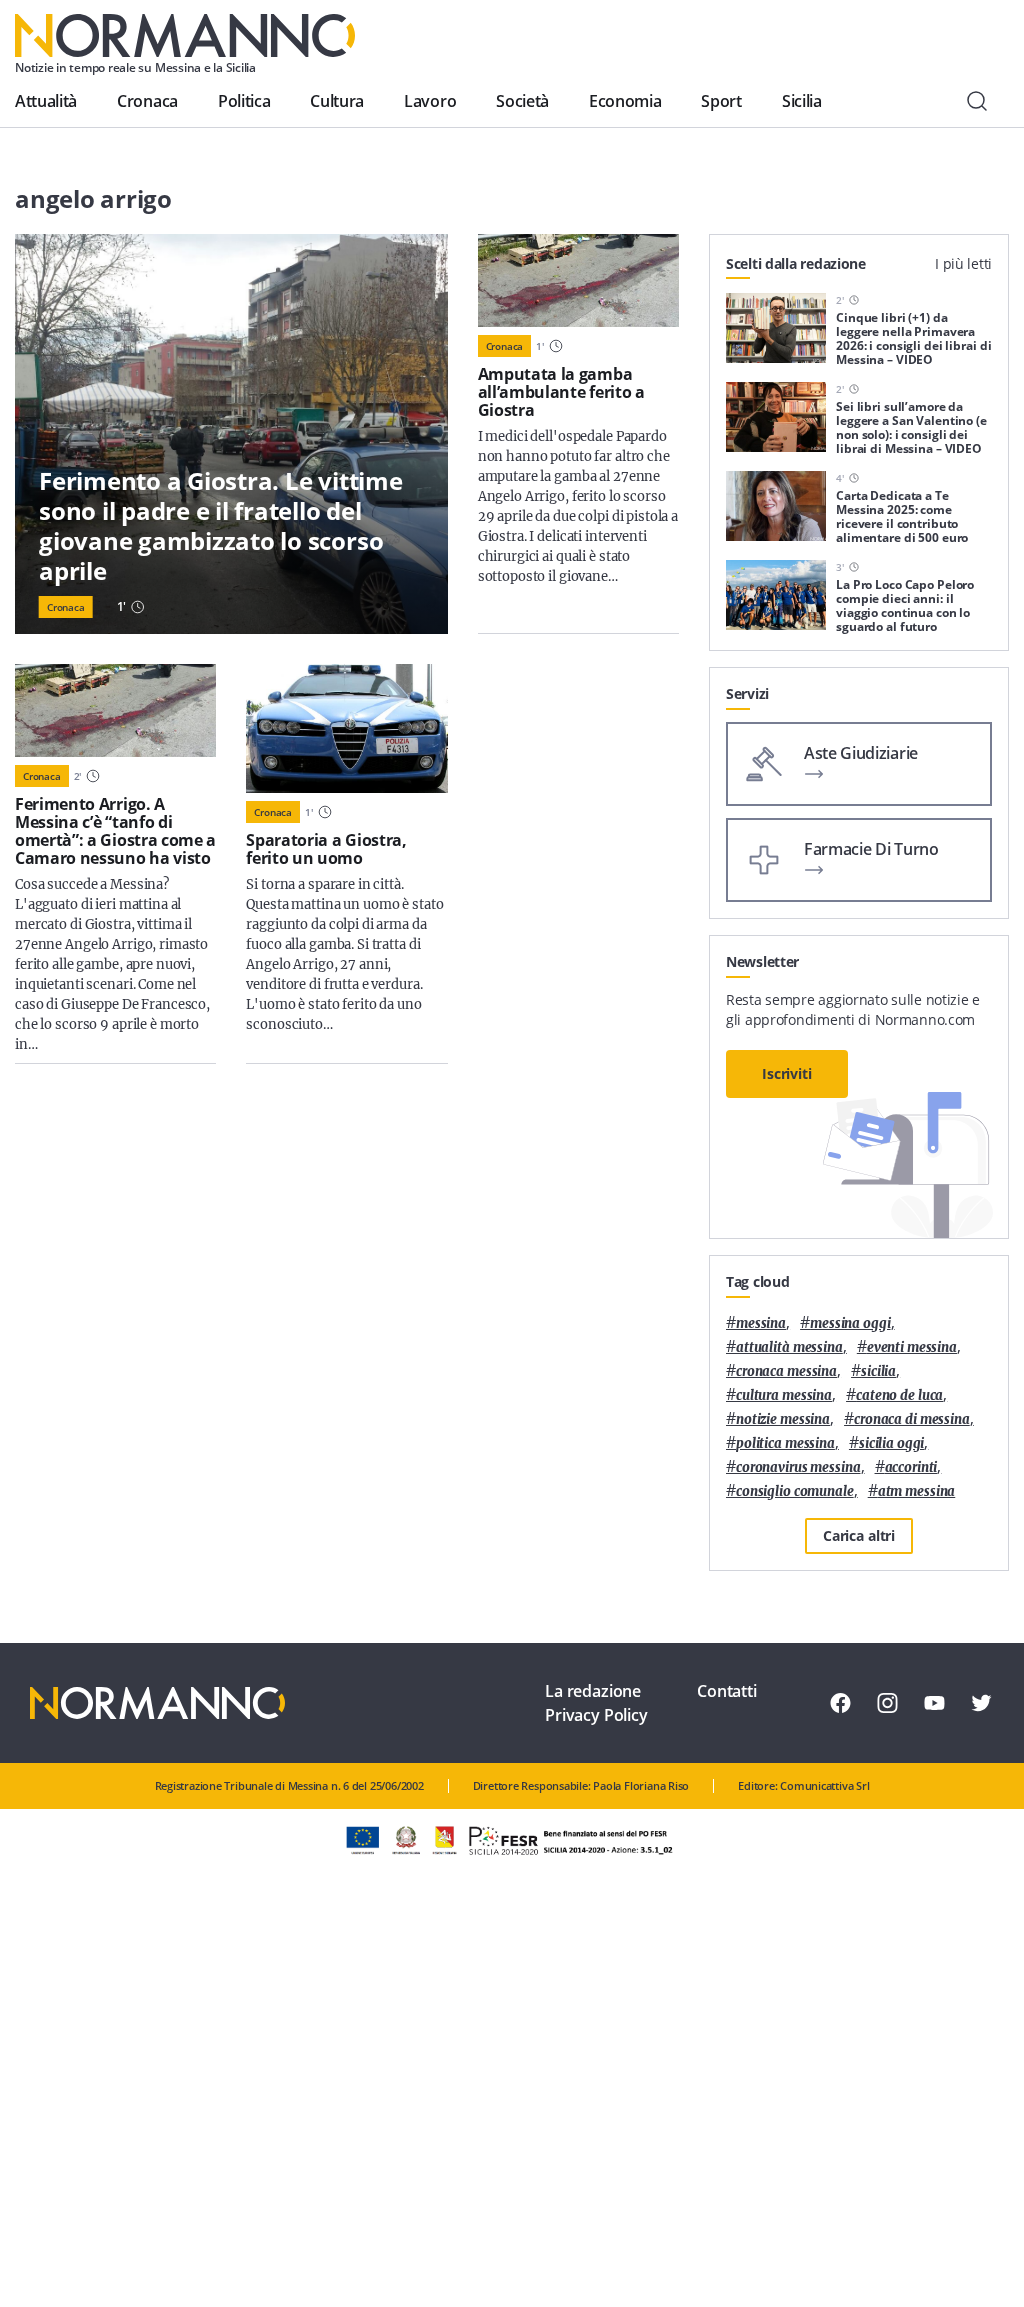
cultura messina (784, 1395)
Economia (625, 101)
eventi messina (912, 1347)
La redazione (593, 1691)
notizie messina (783, 1419)
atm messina (917, 1491)
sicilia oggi (891, 1443)
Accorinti (911, 1467)
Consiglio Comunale (795, 1491)
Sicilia (802, 101)
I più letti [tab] (963, 263)
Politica (244, 101)
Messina (761, 1323)
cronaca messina (786, 1371)
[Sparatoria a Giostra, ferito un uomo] (346, 728)
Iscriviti (787, 1073)
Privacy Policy (596, 1715)
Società (522, 101)
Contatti (727, 1691)
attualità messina (789, 1347)
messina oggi (850, 1323)
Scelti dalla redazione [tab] (796, 263)
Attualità (46, 101)
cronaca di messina (912, 1419)
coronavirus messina (798, 1467)
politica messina (785, 1443)
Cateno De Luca (899, 1395)
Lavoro (430, 101)
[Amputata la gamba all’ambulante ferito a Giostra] (578, 280)
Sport (721, 101)
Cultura (337, 101)
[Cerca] (977, 101)
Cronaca (147, 101)
